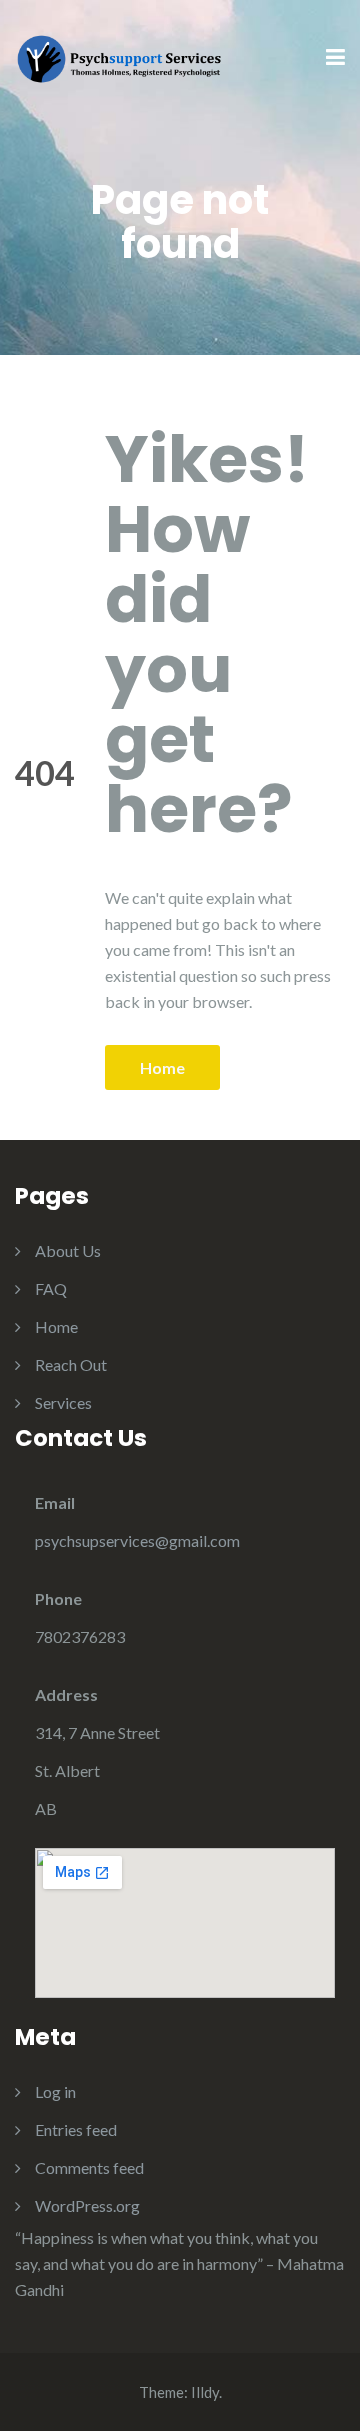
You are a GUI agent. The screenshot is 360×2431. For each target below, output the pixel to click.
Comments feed (89, 2167)
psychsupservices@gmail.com (137, 1540)
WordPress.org (87, 2205)
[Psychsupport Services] (120, 56)
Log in (55, 2091)
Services (63, 1402)
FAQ (51, 1288)
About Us (68, 1250)
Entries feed (76, 2129)
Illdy (205, 2392)
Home (162, 1067)
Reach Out (71, 1364)
